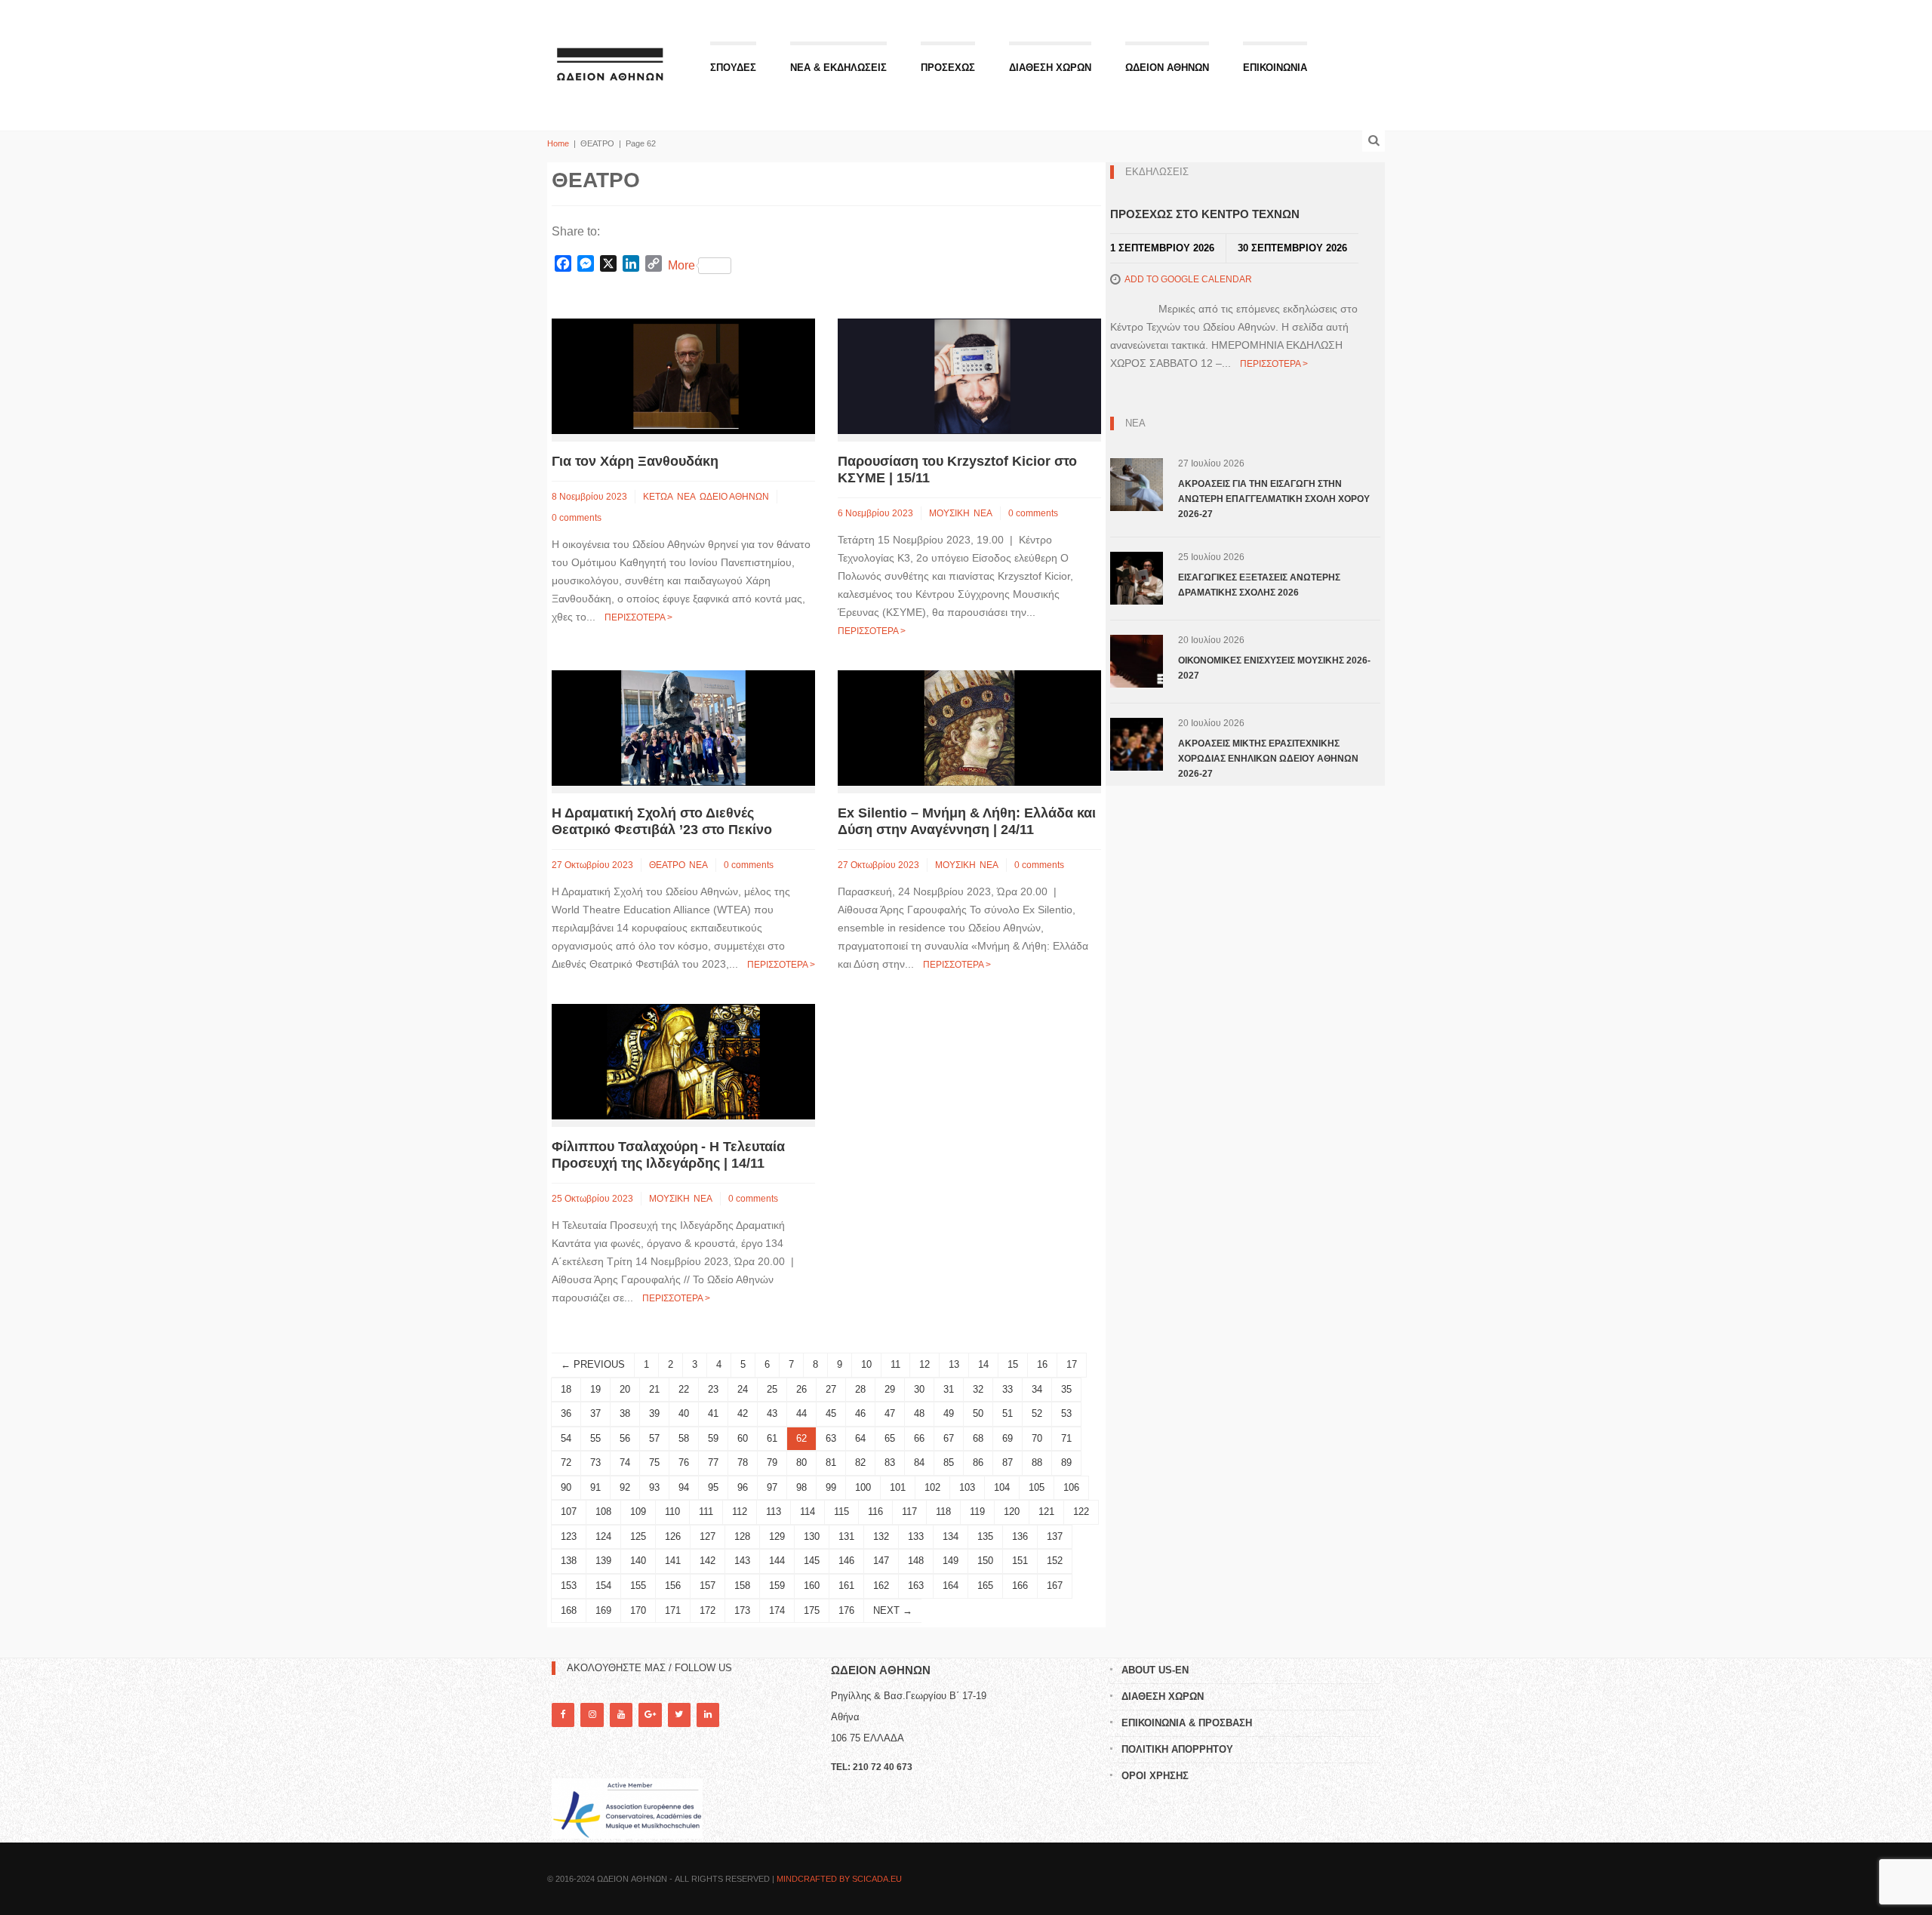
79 (772, 1462)
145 (812, 1561)
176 (846, 1610)
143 (742, 1561)
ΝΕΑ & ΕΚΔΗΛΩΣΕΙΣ (838, 68)
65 (890, 1438)
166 (1020, 1586)
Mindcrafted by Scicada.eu (839, 1879)
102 (932, 1487)
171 (673, 1610)
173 (742, 1610)
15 (1013, 1364)
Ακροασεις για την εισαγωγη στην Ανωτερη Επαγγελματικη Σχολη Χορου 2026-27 (1274, 499)
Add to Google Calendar (1188, 279)
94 (684, 1487)
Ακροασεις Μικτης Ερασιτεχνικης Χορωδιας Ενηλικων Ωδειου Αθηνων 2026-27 (1268, 759)
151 (1020, 1561)
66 (919, 1438)
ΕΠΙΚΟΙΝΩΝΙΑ (1275, 68)
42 (743, 1413)
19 (595, 1389)
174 (777, 1610)
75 (654, 1462)
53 (1066, 1413)
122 (1081, 1512)
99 (831, 1487)
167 (1055, 1586)
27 (831, 1389)
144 (777, 1561)
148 (916, 1561)
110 (672, 1512)
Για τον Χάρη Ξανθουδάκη (635, 461)
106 (1071, 1487)
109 (638, 1512)
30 (919, 1389)
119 (977, 1512)
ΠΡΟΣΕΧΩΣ (948, 68)
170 (638, 1610)
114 (808, 1512)
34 (1037, 1389)
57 (654, 1438)
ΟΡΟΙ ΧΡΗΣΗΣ (1155, 1776)
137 (1055, 1536)
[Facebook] (563, 1715)
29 (890, 1389)
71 (1066, 1438)
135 (985, 1536)
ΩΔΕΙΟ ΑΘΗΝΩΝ (734, 497)
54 (566, 1438)
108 (603, 1512)
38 (625, 1413)
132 (881, 1536)
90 (566, 1487)
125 (638, 1536)
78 (743, 1462)
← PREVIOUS (593, 1364)
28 (860, 1389)
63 (831, 1438)
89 (1066, 1462)
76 (684, 1462)
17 (1072, 1364)
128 (742, 1536)
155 (638, 1586)
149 (951, 1561)
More (681, 265)
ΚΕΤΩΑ (658, 497)
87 (1008, 1462)
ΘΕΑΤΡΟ (667, 865)
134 (951, 1536)
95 (713, 1487)
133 (916, 1536)
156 (673, 1586)
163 (916, 1586)
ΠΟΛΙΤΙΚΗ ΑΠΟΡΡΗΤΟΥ (1177, 1749)
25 (772, 1389)
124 (603, 1536)
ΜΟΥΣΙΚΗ (949, 513)
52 (1037, 1413)
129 (777, 1536)
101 (898, 1487)
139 (603, 1561)
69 (1008, 1438)
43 (772, 1413)
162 (881, 1586)
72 (566, 1462)
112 (740, 1512)
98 (801, 1487)
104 (1002, 1487)
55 (595, 1438)
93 (654, 1487)
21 (654, 1389)
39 (654, 1413)
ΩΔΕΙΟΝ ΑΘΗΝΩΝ (1167, 68)
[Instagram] (592, 1715)
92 (625, 1487)
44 (801, 1413)
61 (772, 1438)
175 (812, 1610)
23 (713, 1389)
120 (1012, 1512)
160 (812, 1586)
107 (569, 1512)
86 (978, 1462)
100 (863, 1487)
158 (742, 1586)
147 (881, 1561)
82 (860, 1462)
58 (684, 1438)
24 (743, 1389)
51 (1008, 1413)
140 (638, 1561)
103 (967, 1487)
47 (890, 1413)
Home (558, 143)
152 (1055, 1561)
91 (595, 1487)
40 (684, 1413)
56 (625, 1438)
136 (1020, 1536)
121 (1046, 1512)
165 (985, 1586)
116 (875, 1512)
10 (866, 1364)
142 (708, 1561)
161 (846, 1586)
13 (954, 1364)
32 (978, 1389)
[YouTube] (621, 1715)
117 (909, 1512)
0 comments (577, 518)
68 (978, 1438)
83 (890, 1462)
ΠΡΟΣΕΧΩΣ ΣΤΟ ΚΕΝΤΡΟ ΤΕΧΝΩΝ (1205, 214)
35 (1066, 1389)
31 (949, 1389)
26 (801, 1389)
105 (1037, 1487)
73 (595, 1462)
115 (841, 1512)
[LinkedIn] (708, 1715)
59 (713, 1438)
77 (713, 1462)
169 (603, 1610)
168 (569, 1610)
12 (924, 1364)
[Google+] (650, 1715)
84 (919, 1462)
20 (625, 1389)
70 (1037, 1438)
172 (708, 1610)
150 (985, 1561)
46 (860, 1413)
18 (566, 1389)
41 (713, 1413)
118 (943, 1512)
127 (708, 1536)
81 (831, 1462)
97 (772, 1487)
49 (949, 1413)
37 (595, 1413)
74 (625, 1462)
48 (919, 1413)
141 (673, 1561)
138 (569, 1561)
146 (846, 1561)
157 (708, 1586)
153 (569, 1586)
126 (673, 1536)
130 (812, 1536)
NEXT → (893, 1610)
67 (949, 1438)
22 (684, 1389)
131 (846, 1536)
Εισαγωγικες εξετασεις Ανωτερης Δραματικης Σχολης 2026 (1259, 585)
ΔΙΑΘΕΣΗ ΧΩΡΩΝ (1050, 68)
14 (983, 1364)
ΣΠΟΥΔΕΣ (733, 68)
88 (1037, 1462)
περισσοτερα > (638, 617)
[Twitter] (679, 1715)
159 (777, 1586)
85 (949, 1462)
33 (1008, 1389)
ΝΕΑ (686, 497)
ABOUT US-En (1155, 1670)
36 (566, 1413)
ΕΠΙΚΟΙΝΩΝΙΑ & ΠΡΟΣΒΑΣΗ (1187, 1723)
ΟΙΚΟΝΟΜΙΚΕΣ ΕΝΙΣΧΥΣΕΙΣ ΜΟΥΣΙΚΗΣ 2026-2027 (1274, 668)
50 (978, 1413)
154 (603, 1586)
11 (895, 1364)
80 (801, 1462)
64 (860, 1438)
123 (569, 1536)
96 (743, 1487)
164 (951, 1586)
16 (1042, 1364)
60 (743, 1438)
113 (774, 1512)
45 (831, 1413)
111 (706, 1512)
